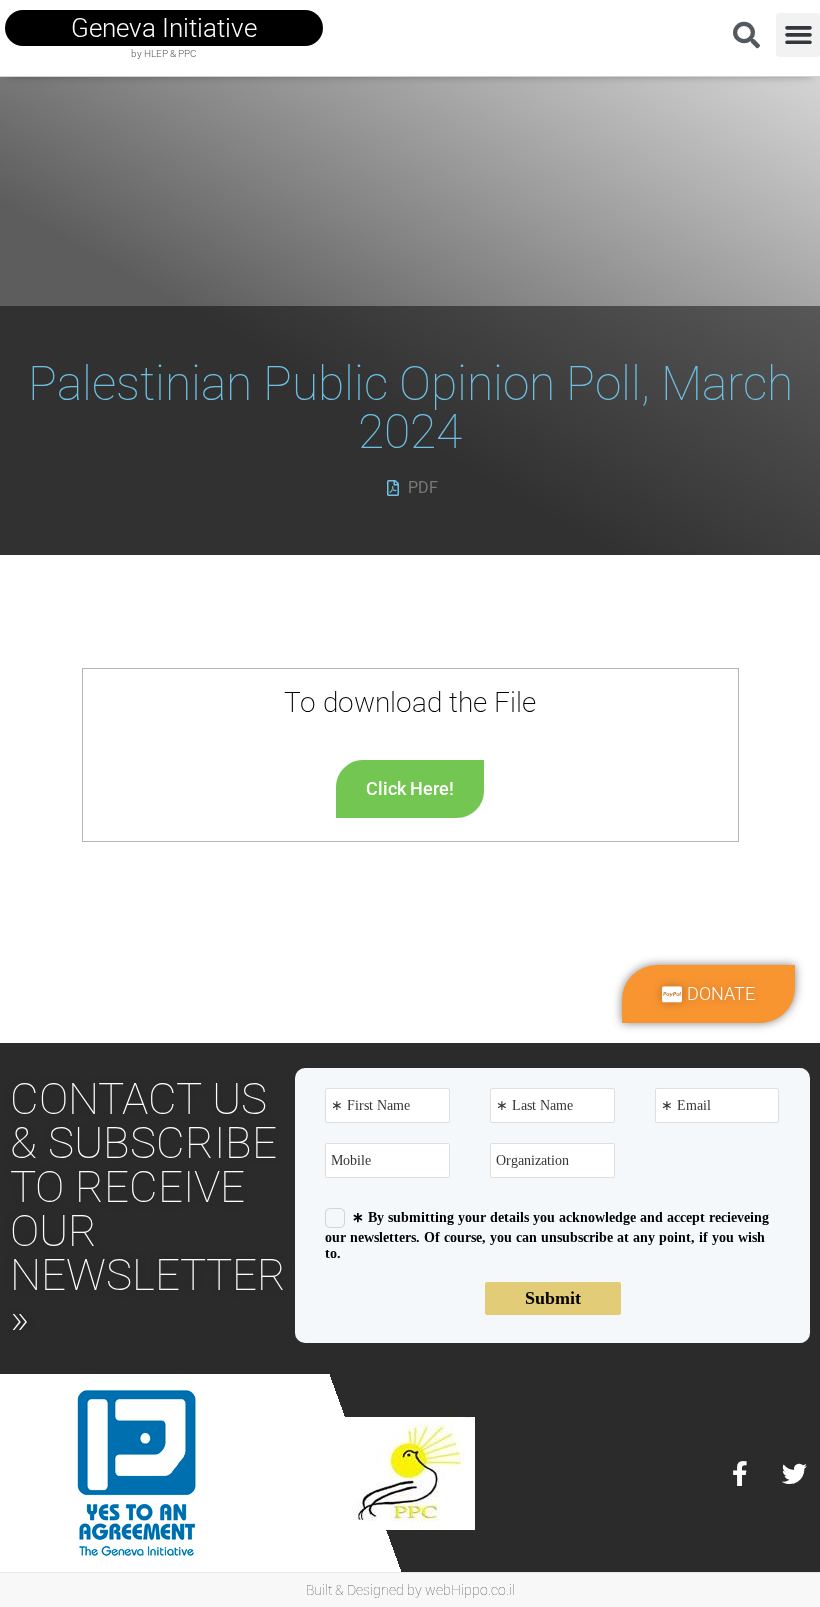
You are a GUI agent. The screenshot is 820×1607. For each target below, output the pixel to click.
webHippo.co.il (470, 1590)
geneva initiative (164, 28)
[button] (798, 35)
